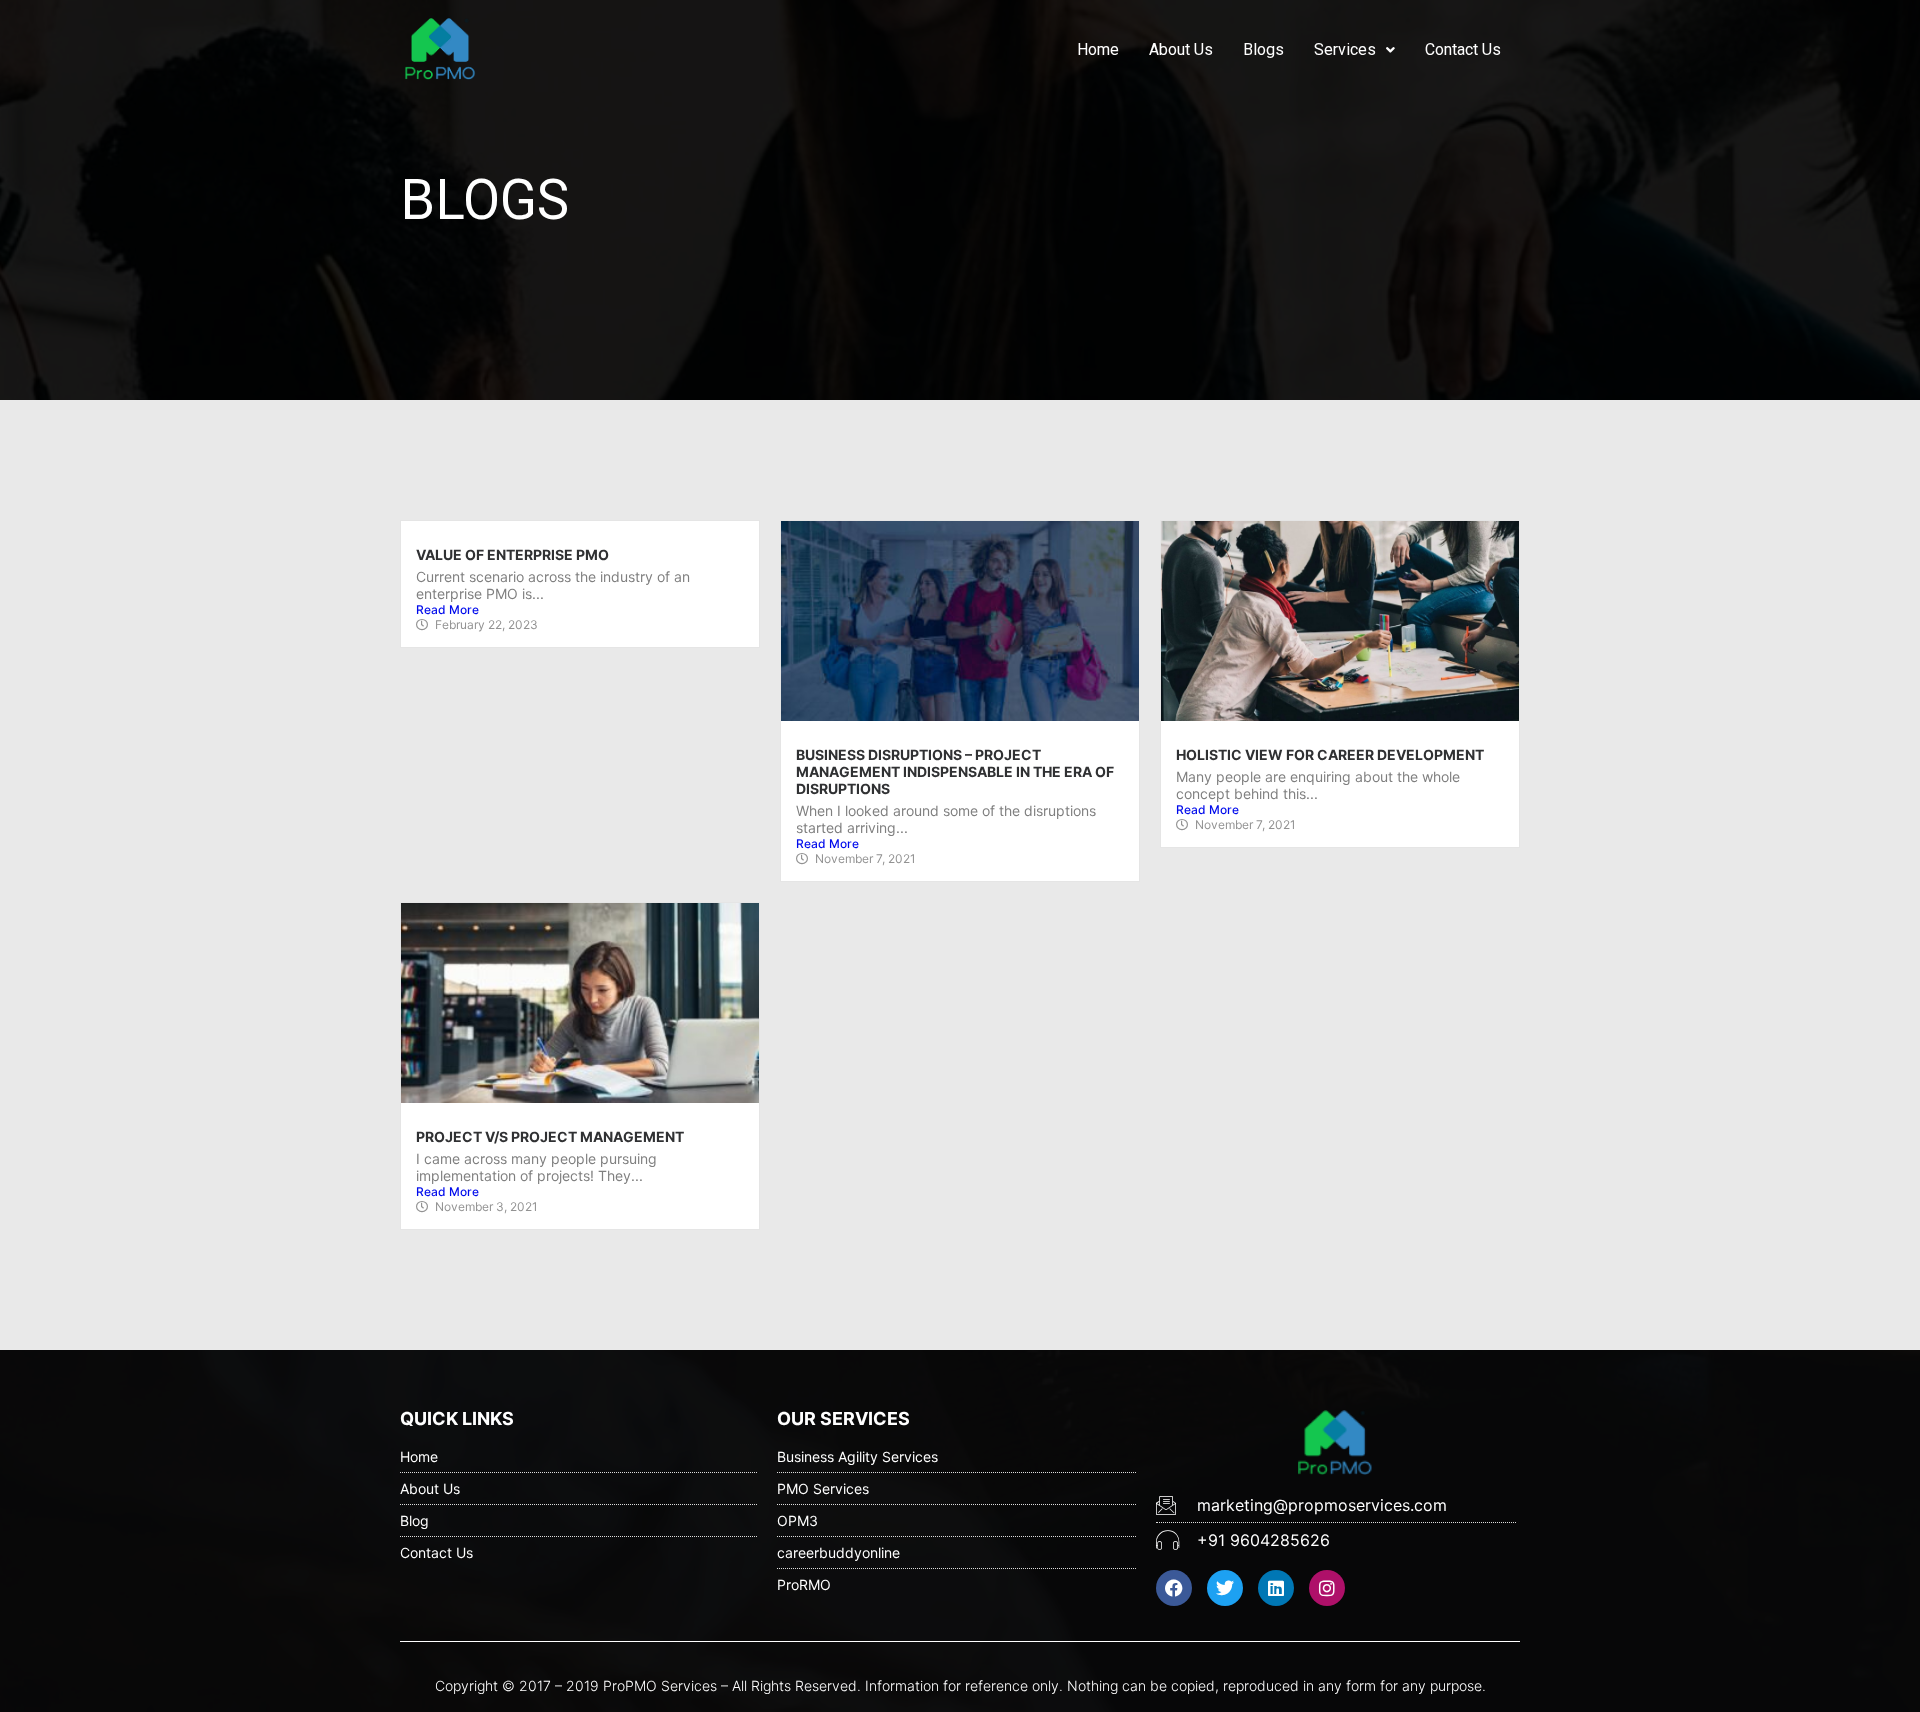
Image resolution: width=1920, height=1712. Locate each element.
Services (1345, 49)
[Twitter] (1225, 1588)
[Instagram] (1327, 1588)
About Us (1181, 49)
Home (1098, 49)
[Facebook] (1174, 1588)
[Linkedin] (1276, 1588)
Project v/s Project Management (550, 1136)
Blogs (1263, 49)
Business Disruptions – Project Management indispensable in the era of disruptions (955, 771)
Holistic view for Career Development (1330, 754)
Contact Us (1463, 49)
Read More (447, 609)
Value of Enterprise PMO (512, 554)
